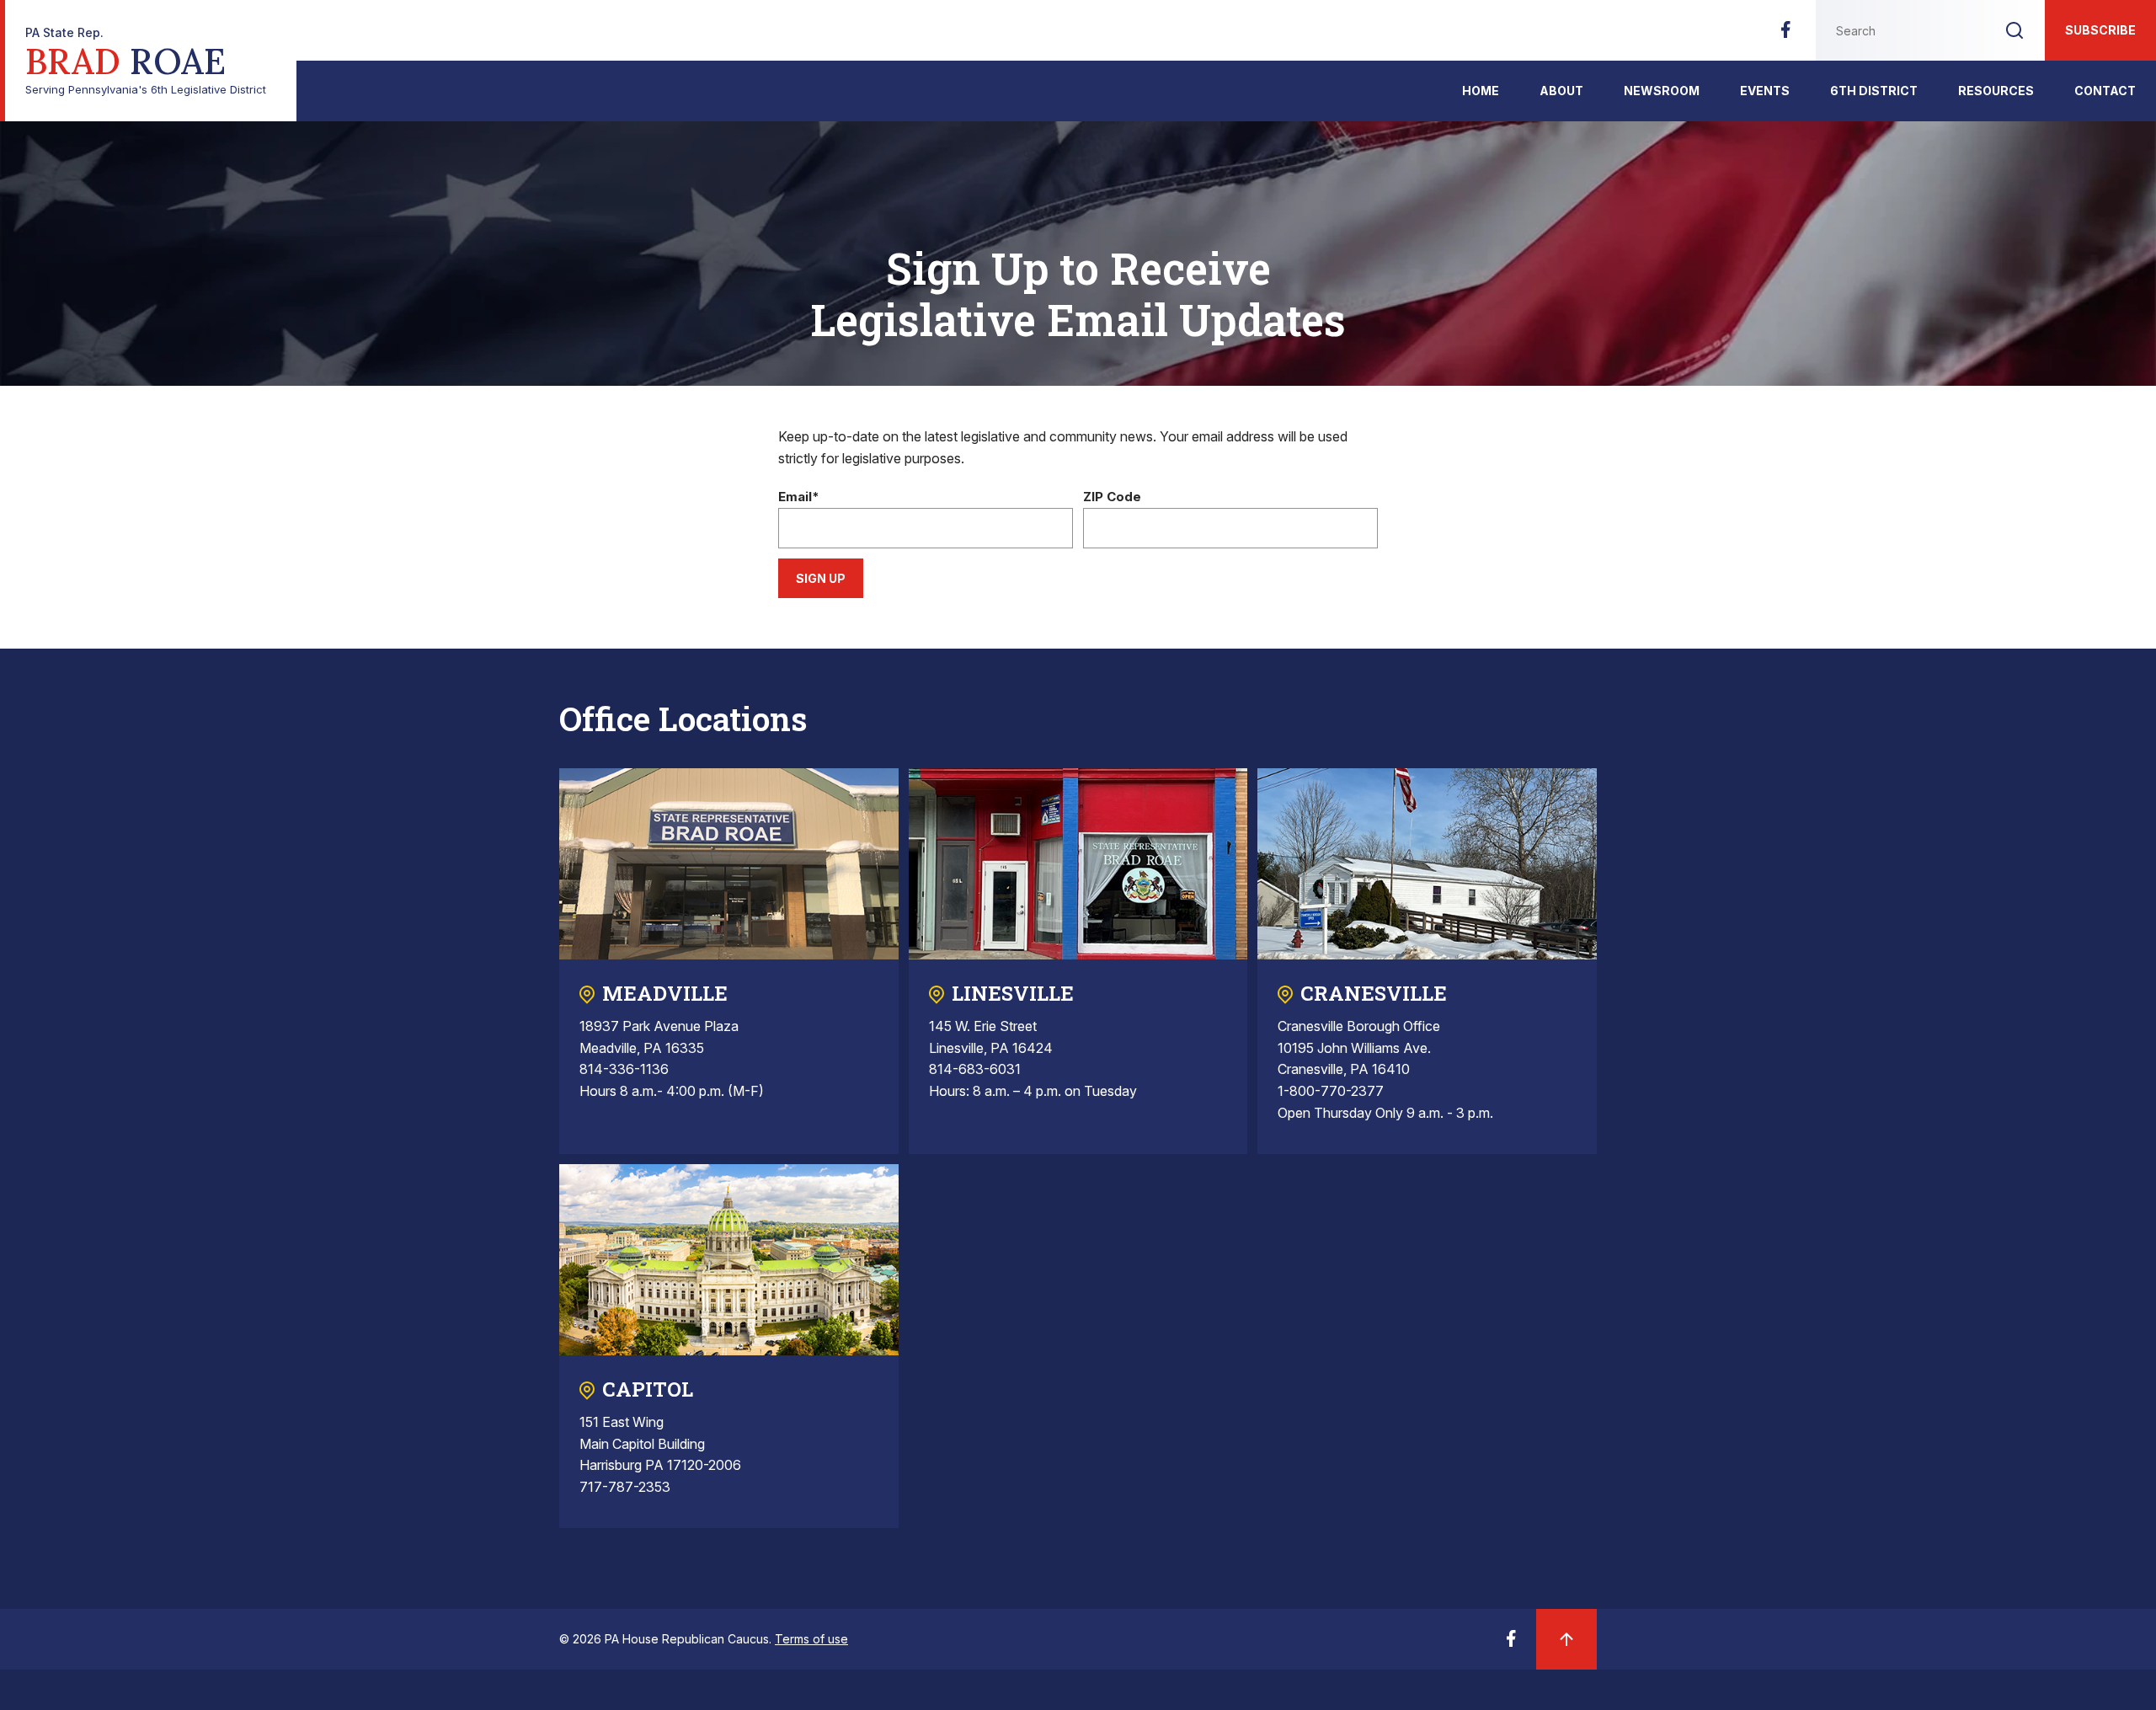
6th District (1874, 91)
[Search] (2015, 30)
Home (1481, 91)
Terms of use (811, 1639)
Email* (799, 497)
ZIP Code (1112, 497)
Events (1765, 91)
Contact (2105, 91)
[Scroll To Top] (1566, 1639)
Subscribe (2100, 30)
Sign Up (821, 578)
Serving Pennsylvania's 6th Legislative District (146, 61)
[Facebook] (1785, 35)
